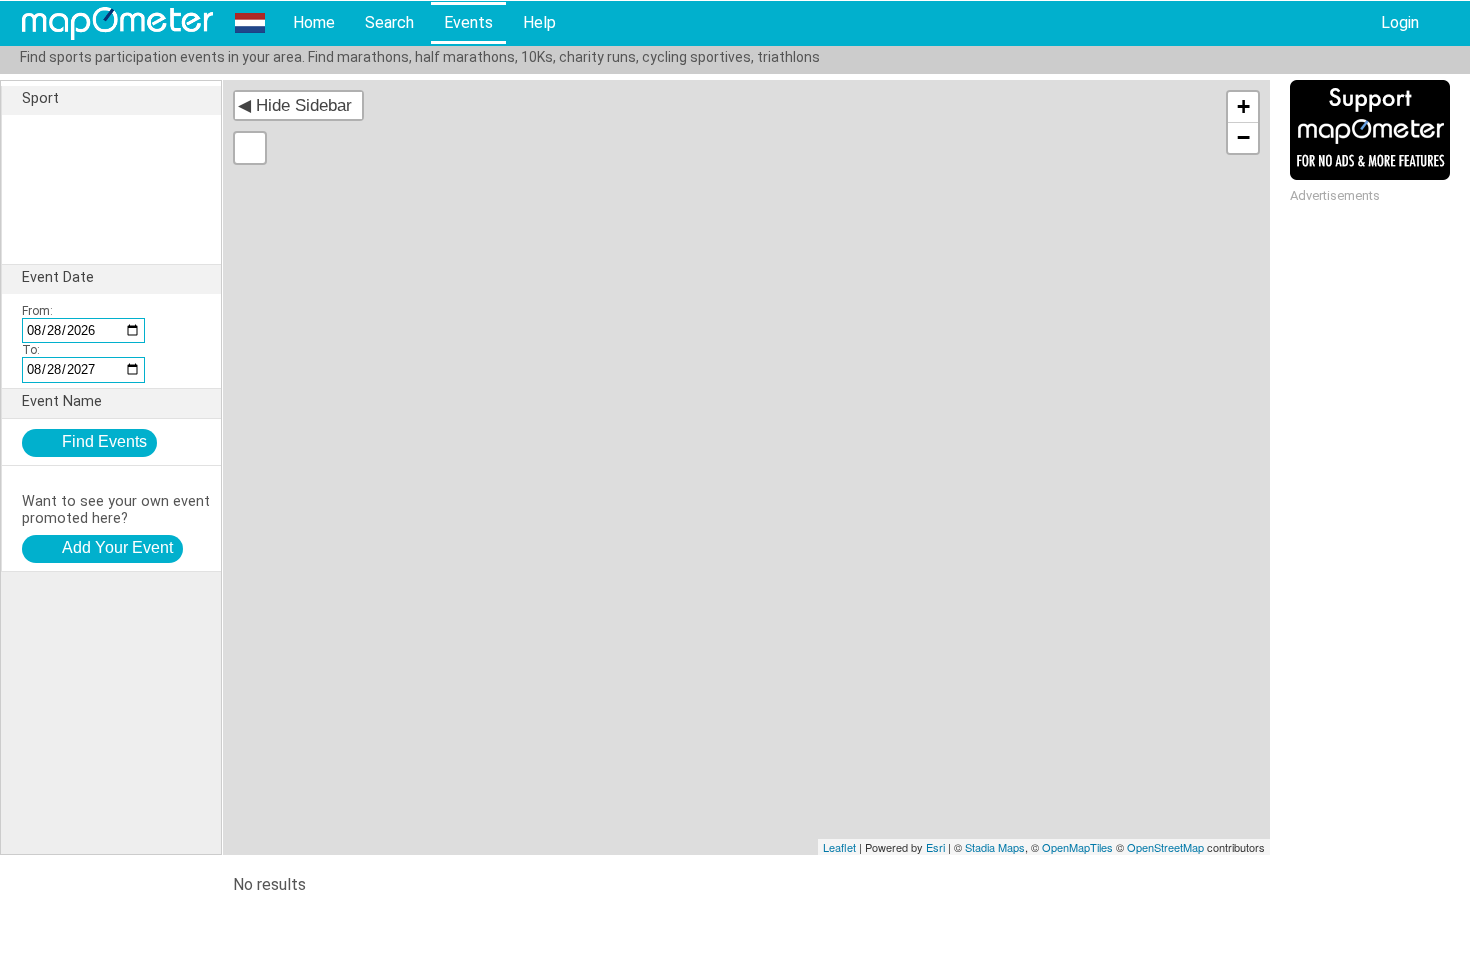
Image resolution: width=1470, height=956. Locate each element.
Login (1400, 22)
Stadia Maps (995, 847)
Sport (40, 98)
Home (314, 22)
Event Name (62, 401)
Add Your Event (117, 547)
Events (468, 22)
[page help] (1448, 24)
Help (539, 22)
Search (389, 22)
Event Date (58, 277)
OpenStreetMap (1165, 847)
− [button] (1243, 137)
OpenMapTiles (1077, 847)
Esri (935, 847)
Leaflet (839, 847)
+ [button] (1243, 106)
